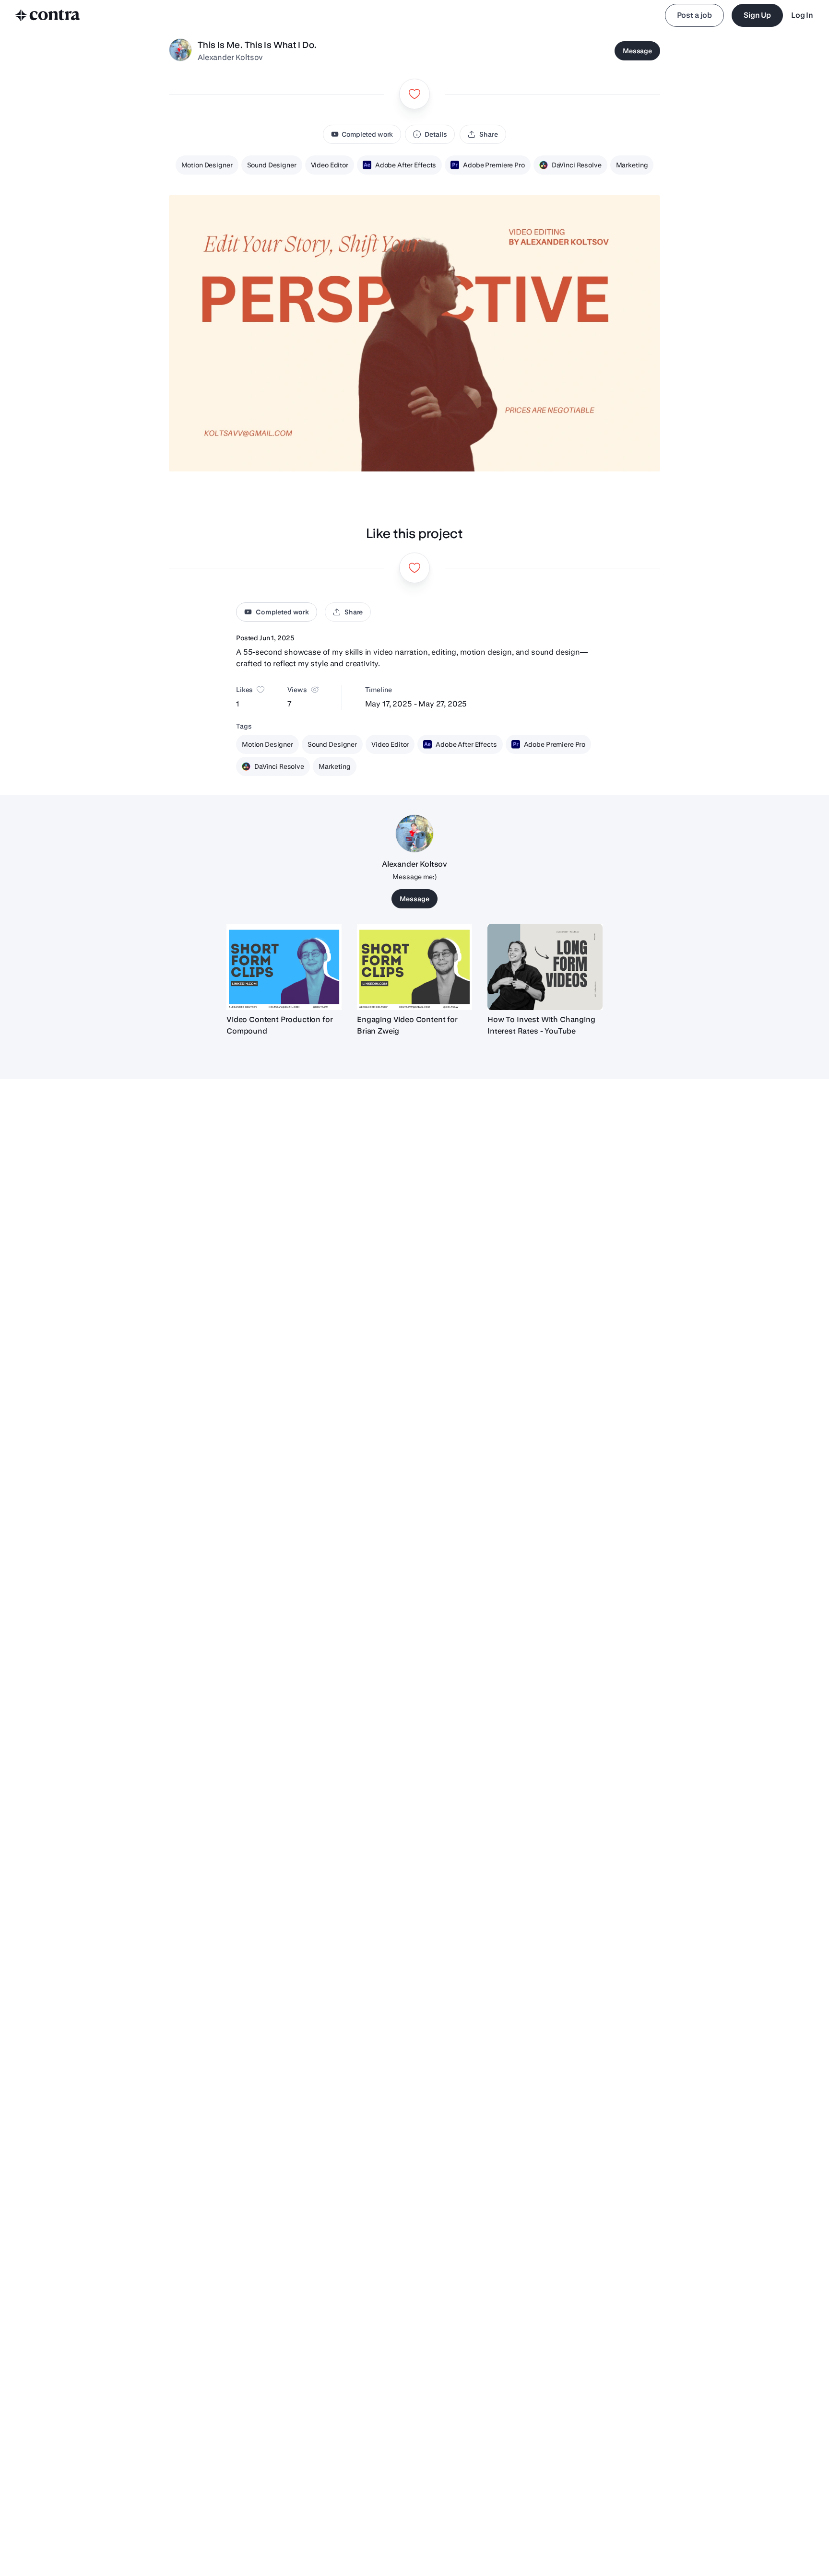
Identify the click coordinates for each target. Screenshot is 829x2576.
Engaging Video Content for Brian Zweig (407, 1025)
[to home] (48, 15)
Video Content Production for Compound (280, 1025)
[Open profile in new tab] (180, 51)
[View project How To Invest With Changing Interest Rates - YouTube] (545, 967)
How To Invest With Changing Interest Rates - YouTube (541, 1025)
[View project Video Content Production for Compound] (284, 967)
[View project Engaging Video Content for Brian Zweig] (414, 967)
